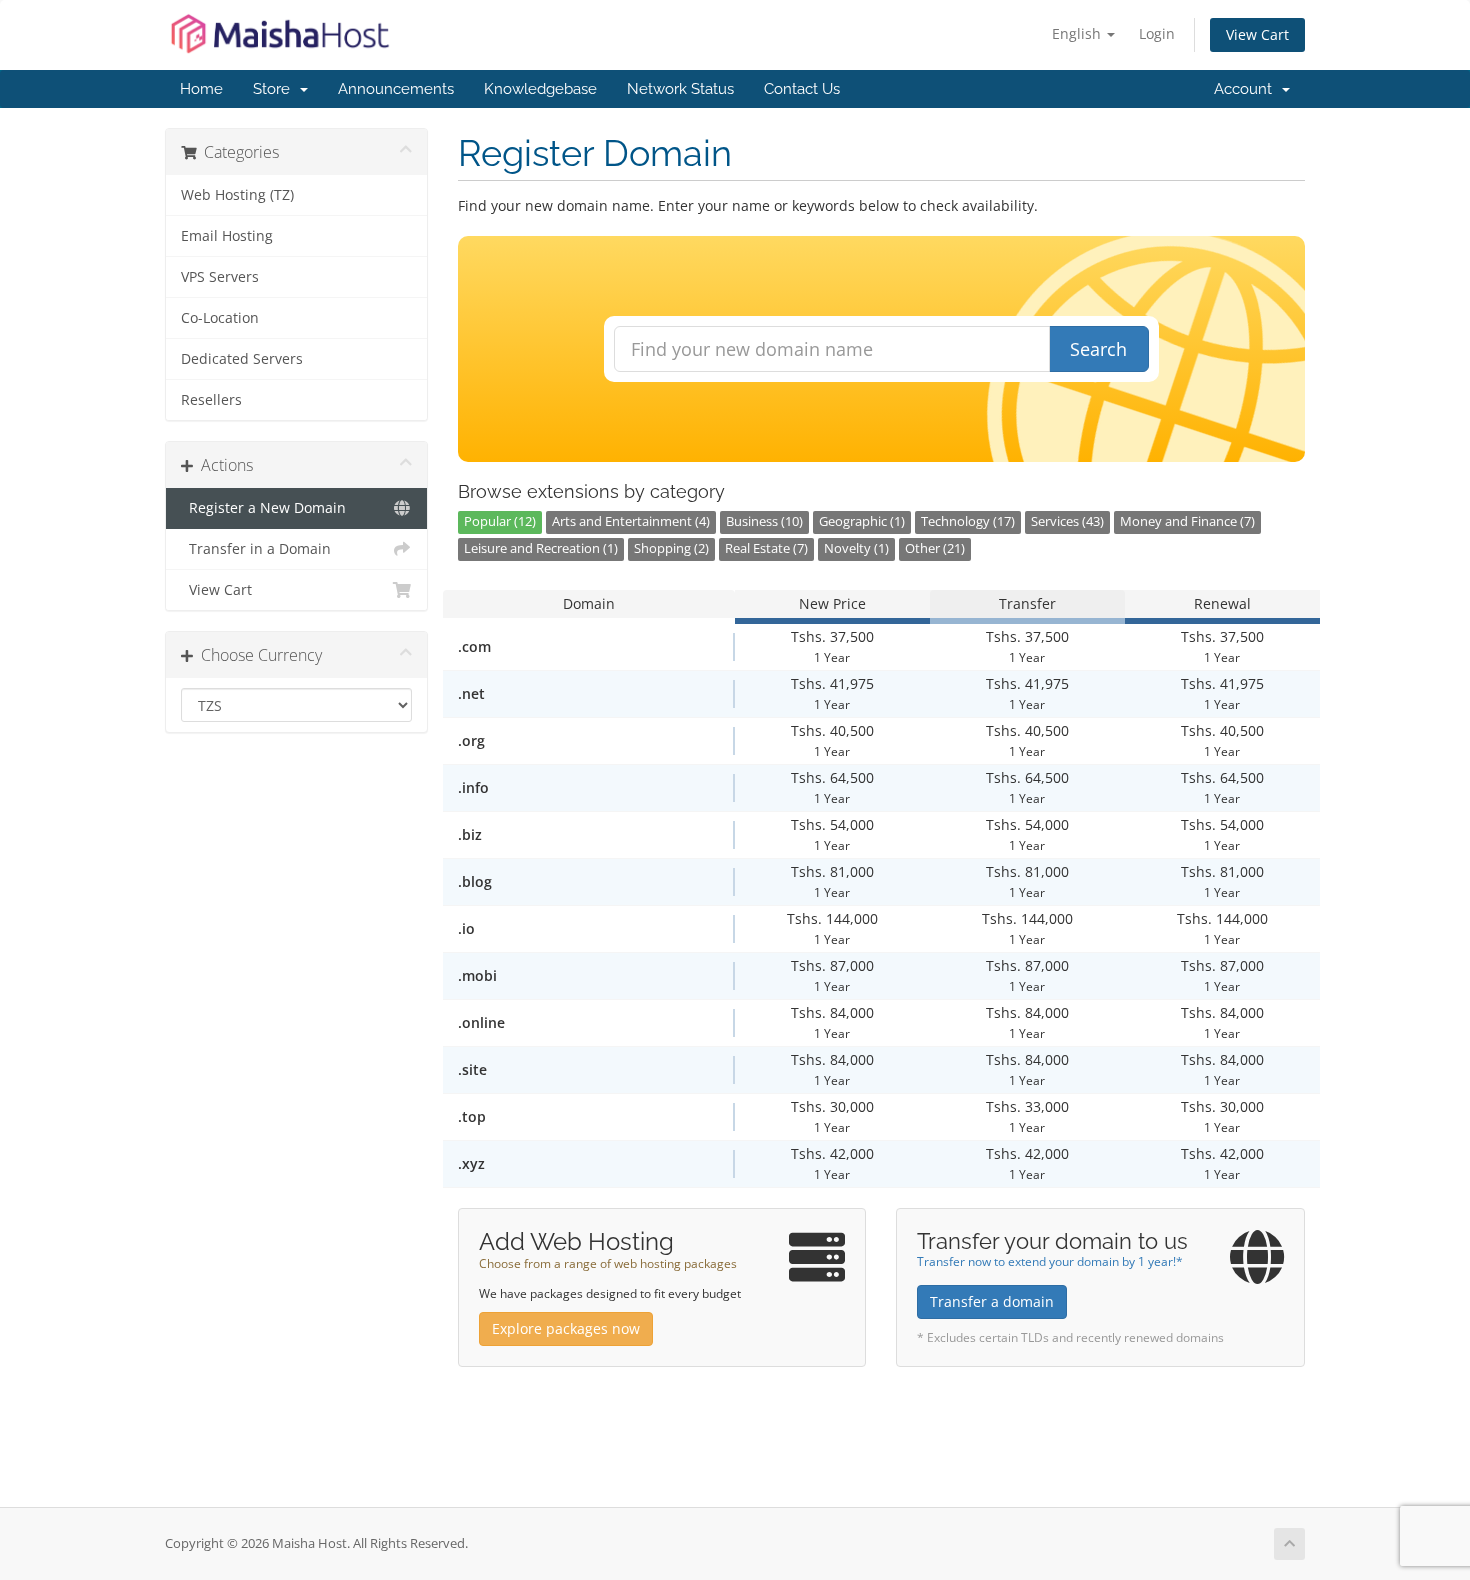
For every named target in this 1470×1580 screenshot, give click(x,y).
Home (201, 89)
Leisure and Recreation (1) (541, 548)
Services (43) (1067, 521)
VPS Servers (220, 277)
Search (1098, 349)
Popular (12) (500, 521)
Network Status (680, 89)
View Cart (1257, 34)
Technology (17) (968, 521)
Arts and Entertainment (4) (631, 521)
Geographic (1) (862, 521)
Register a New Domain (263, 508)
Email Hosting (227, 236)
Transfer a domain (992, 1301)
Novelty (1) (856, 548)
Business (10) (764, 521)
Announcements (396, 89)
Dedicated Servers (242, 359)
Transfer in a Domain (256, 549)
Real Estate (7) (766, 548)
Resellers (211, 400)
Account (1247, 89)
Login (1157, 33)
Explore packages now (566, 1328)
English (1078, 33)
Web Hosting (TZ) (237, 195)
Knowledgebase (540, 89)
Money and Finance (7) (1187, 521)
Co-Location (220, 318)
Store (275, 89)
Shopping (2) (671, 548)
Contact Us (802, 89)
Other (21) (935, 548)
